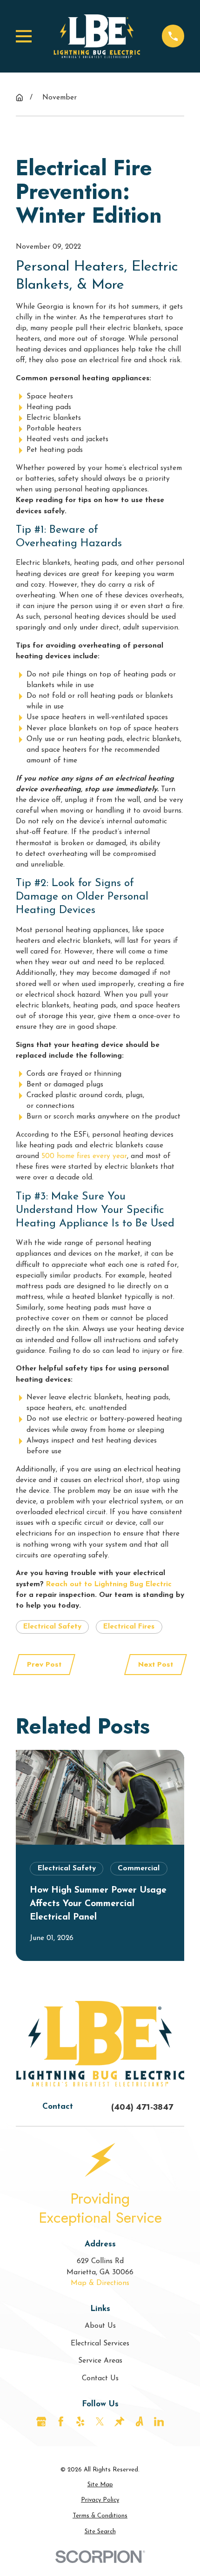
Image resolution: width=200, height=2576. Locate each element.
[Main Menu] (24, 36)
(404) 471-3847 (142, 2107)
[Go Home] (19, 97)
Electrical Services (100, 2344)
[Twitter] (100, 2422)
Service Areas (100, 2361)
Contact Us (100, 2378)
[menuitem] (100, 2485)
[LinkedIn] (159, 2422)
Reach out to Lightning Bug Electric (109, 1584)
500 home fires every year (84, 1156)
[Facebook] (61, 2422)
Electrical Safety (52, 1627)
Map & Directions (100, 2283)
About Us (100, 2326)
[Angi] (140, 2422)
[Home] (97, 36)
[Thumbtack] (120, 2422)
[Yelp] (80, 2422)
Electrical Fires (129, 1627)
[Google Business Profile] (41, 2422)
